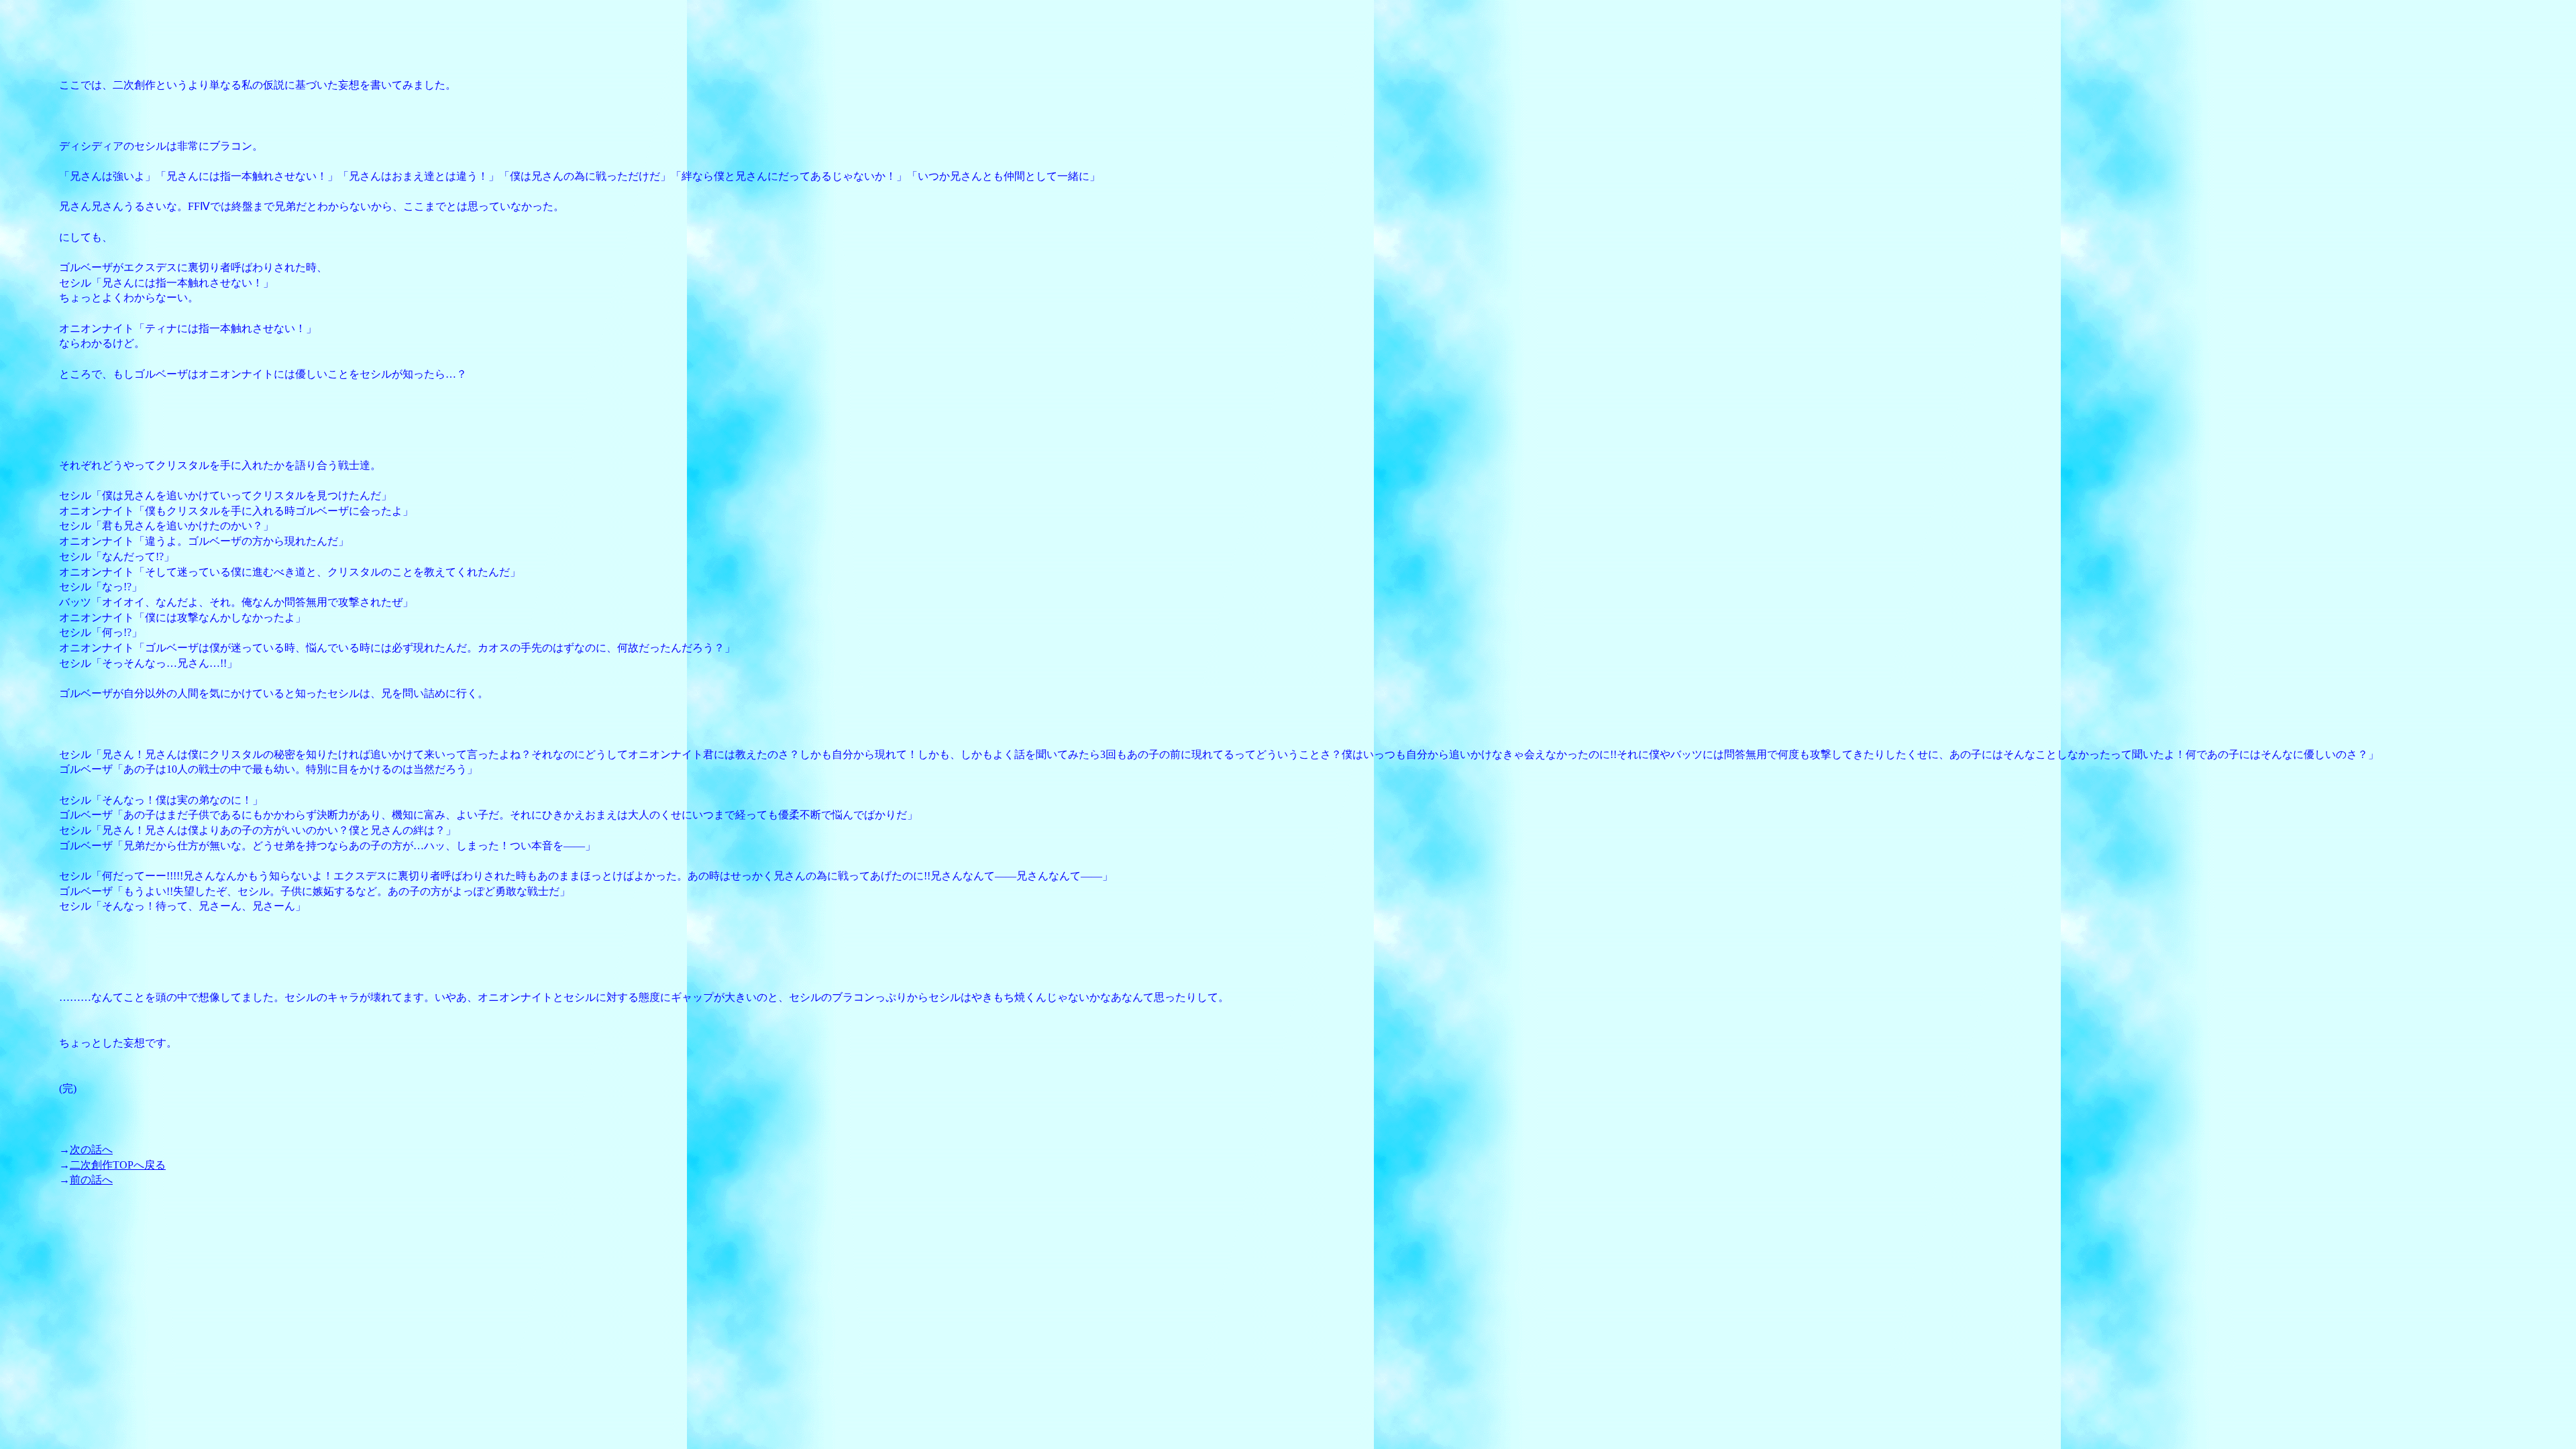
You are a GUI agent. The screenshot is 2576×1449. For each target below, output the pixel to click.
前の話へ (91, 1180)
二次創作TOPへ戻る (118, 1165)
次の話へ (91, 1149)
